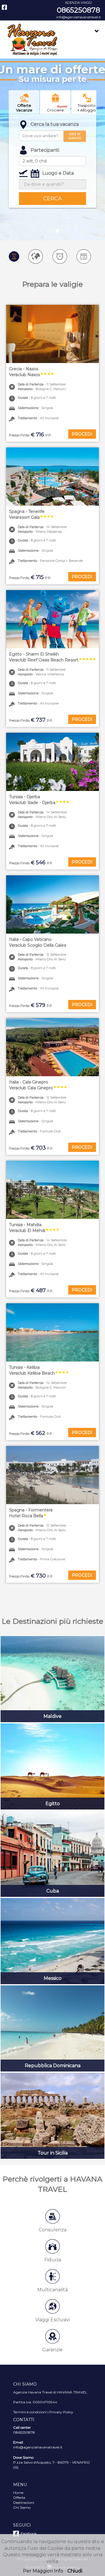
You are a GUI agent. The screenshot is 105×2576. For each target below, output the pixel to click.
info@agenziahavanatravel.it (78, 17)
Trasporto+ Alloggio (87, 108)
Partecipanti (45, 150)
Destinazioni (24, 2502)
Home (18, 2493)
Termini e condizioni (30, 2412)
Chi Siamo (22, 2507)
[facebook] (4, 7)
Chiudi (75, 2571)
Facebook (28, 2533)
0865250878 (78, 10)
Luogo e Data (58, 173)
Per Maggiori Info (43, 2571)
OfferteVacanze (24, 108)
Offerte (19, 2498)
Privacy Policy (61, 2412)
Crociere (57, 108)
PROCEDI (82, 434)
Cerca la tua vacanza (55, 124)
